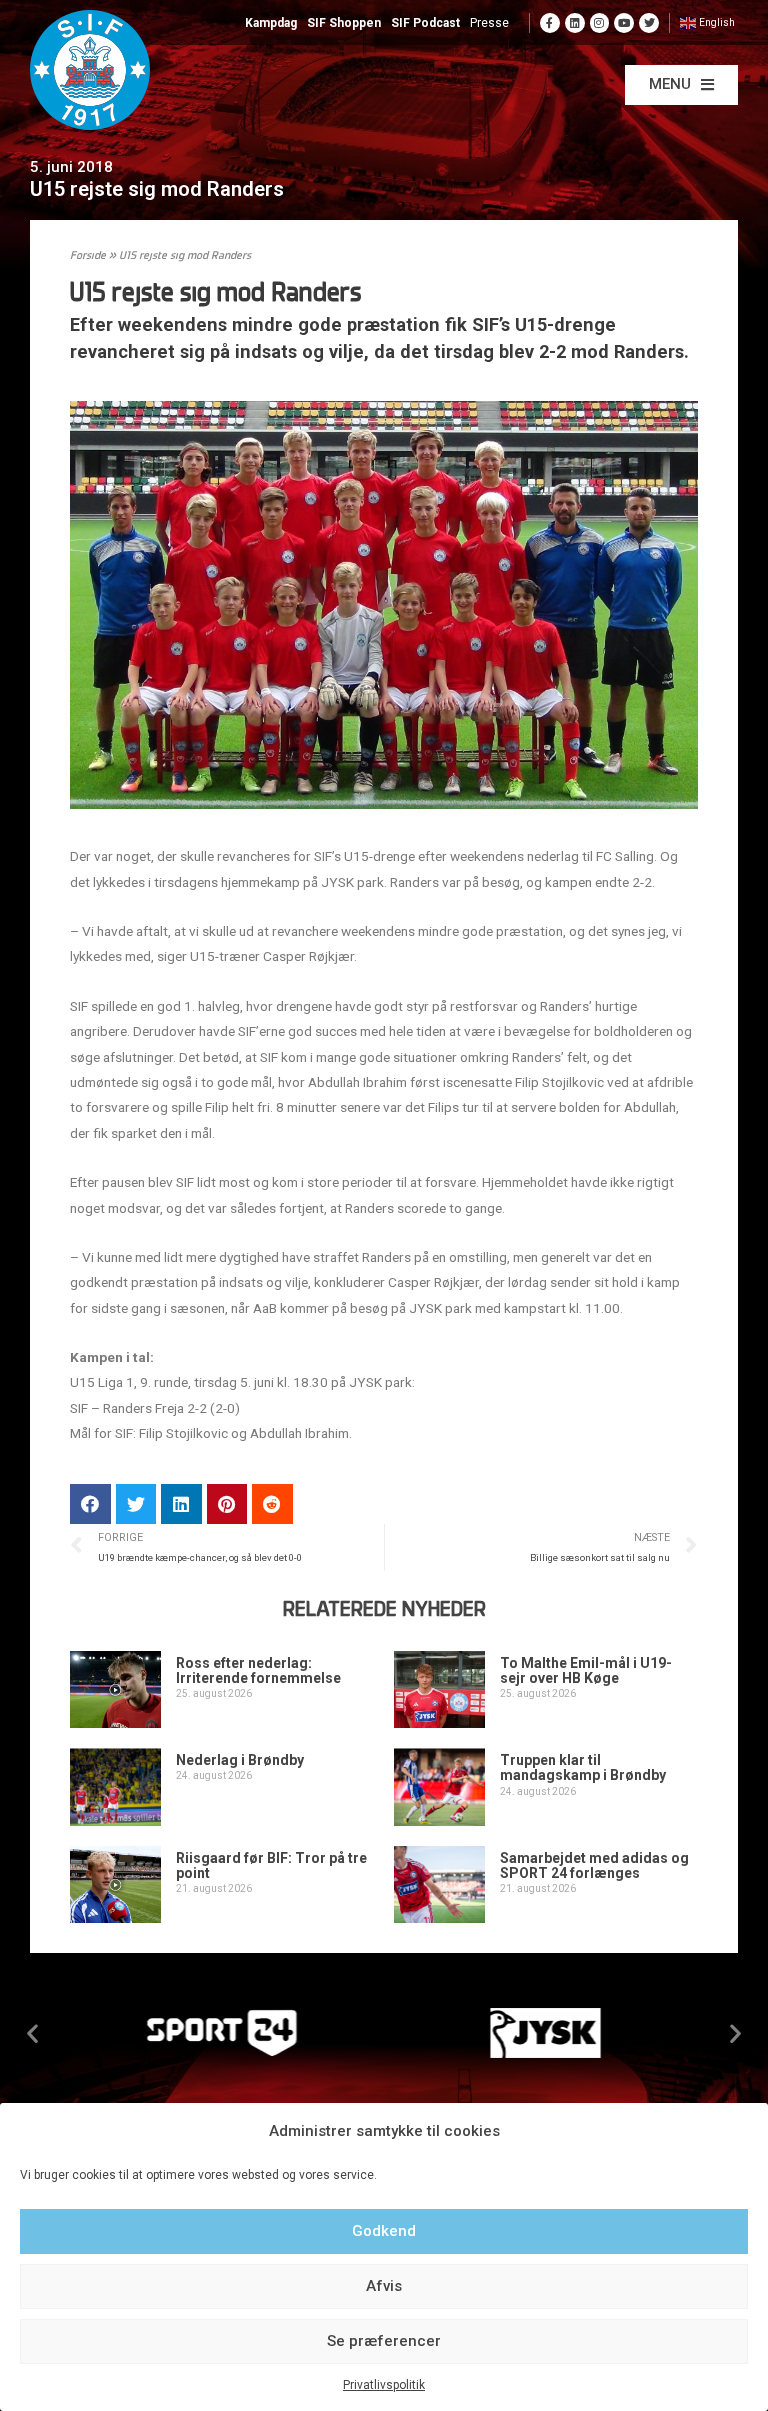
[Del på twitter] (136, 1504)
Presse (489, 23)
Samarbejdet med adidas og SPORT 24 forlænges (594, 1865)
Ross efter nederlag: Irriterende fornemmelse (258, 1670)
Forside (88, 256)
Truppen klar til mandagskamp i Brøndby (583, 1767)
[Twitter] (649, 23)
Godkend (384, 2231)
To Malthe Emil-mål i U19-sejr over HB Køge (586, 1670)
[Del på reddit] (272, 1504)
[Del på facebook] (90, 1504)
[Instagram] (600, 23)
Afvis (384, 2286)
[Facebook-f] (550, 23)
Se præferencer (384, 2341)
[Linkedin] (575, 23)
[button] (681, 85)
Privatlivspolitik (384, 2385)
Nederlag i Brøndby (240, 1760)
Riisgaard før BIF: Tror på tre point (271, 1865)
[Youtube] (624, 23)
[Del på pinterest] (227, 1504)
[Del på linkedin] (181, 1504)
